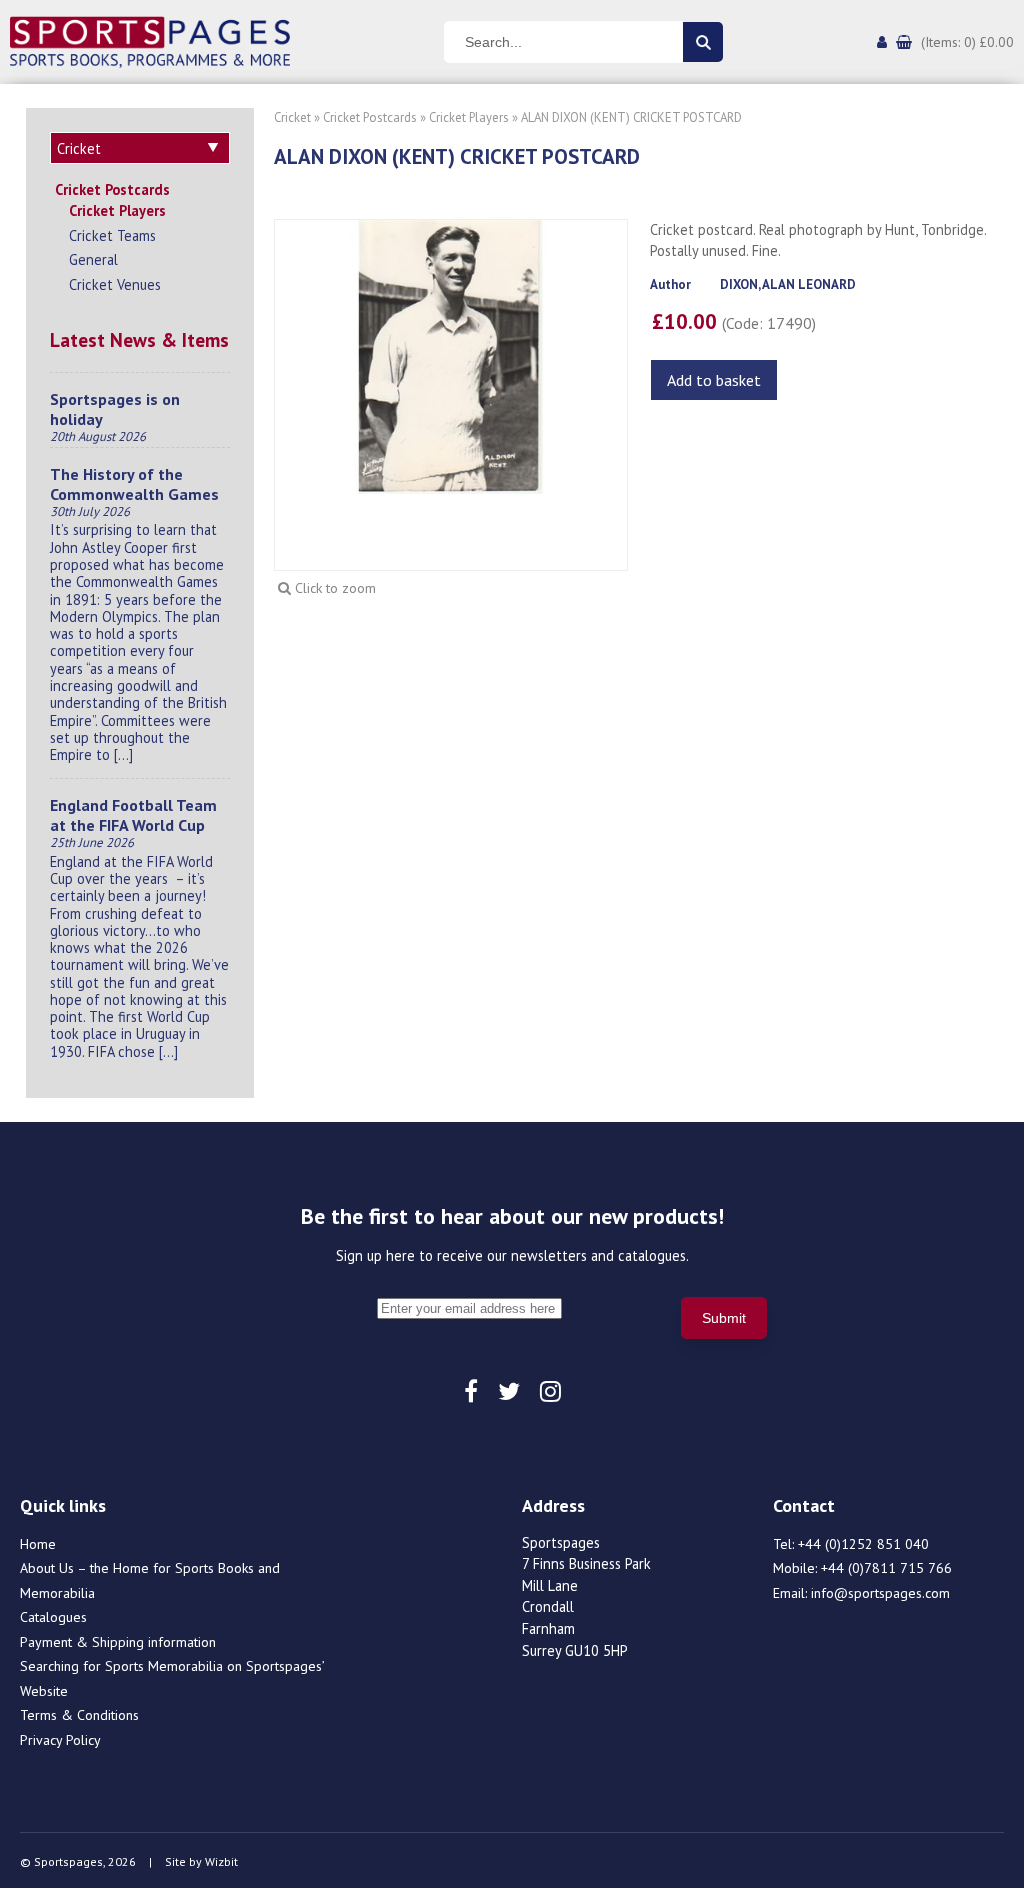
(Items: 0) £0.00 (967, 42)
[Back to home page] (150, 40)
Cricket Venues (115, 284)
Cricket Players (117, 210)
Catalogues (53, 1617)
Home (38, 1544)
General (93, 259)
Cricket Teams (112, 235)
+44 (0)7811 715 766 (886, 1568)
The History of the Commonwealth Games (134, 484)
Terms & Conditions (79, 1715)
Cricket (292, 117)
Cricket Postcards (112, 189)
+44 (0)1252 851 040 (863, 1544)
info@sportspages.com (880, 1593)
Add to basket (714, 380)
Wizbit (221, 1861)
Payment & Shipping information (118, 1642)
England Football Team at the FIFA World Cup (133, 815)
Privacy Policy (60, 1740)
